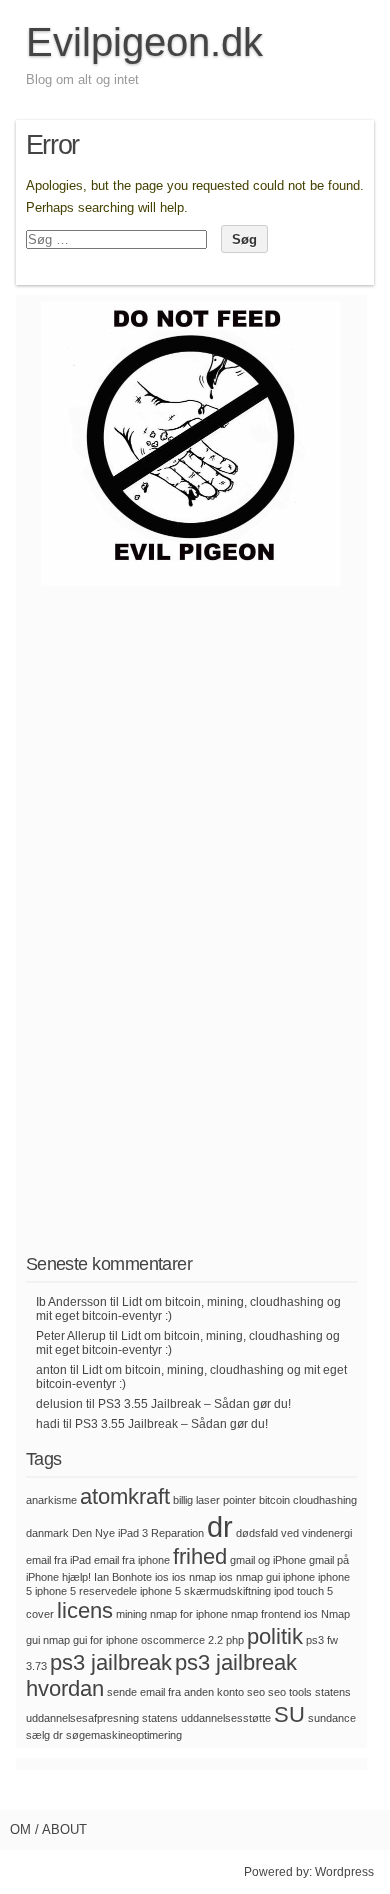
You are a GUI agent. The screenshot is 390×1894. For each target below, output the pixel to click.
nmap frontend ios (274, 1614)
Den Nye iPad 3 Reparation (138, 1533)
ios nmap (194, 1577)
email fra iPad (58, 1560)
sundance (332, 1718)
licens (85, 1610)
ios (162, 1577)
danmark (47, 1533)
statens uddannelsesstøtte (206, 1718)
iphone (299, 1577)
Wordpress (344, 1872)
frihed (200, 1556)
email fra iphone (132, 1560)
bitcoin (274, 1500)
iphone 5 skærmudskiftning (205, 1591)
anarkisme (51, 1500)
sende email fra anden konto (175, 1692)
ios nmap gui (249, 1577)
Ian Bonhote (123, 1577)
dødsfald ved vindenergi (294, 1533)
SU (289, 1714)
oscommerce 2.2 (182, 1640)
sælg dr (44, 1735)
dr (220, 1526)
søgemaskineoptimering (124, 1735)
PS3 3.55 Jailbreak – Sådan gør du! (194, 1404)
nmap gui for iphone (90, 1640)
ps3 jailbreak (111, 1662)
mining (131, 1614)
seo (256, 1692)
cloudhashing (325, 1500)
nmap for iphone (189, 1614)
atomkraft (125, 1496)
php (235, 1640)
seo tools (290, 1692)
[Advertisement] (191, 936)
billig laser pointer (214, 1500)
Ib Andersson (71, 1302)
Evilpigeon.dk (144, 42)
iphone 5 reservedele (86, 1591)
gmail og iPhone (268, 1560)
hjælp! (76, 1577)
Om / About (48, 1829)
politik (275, 1636)
